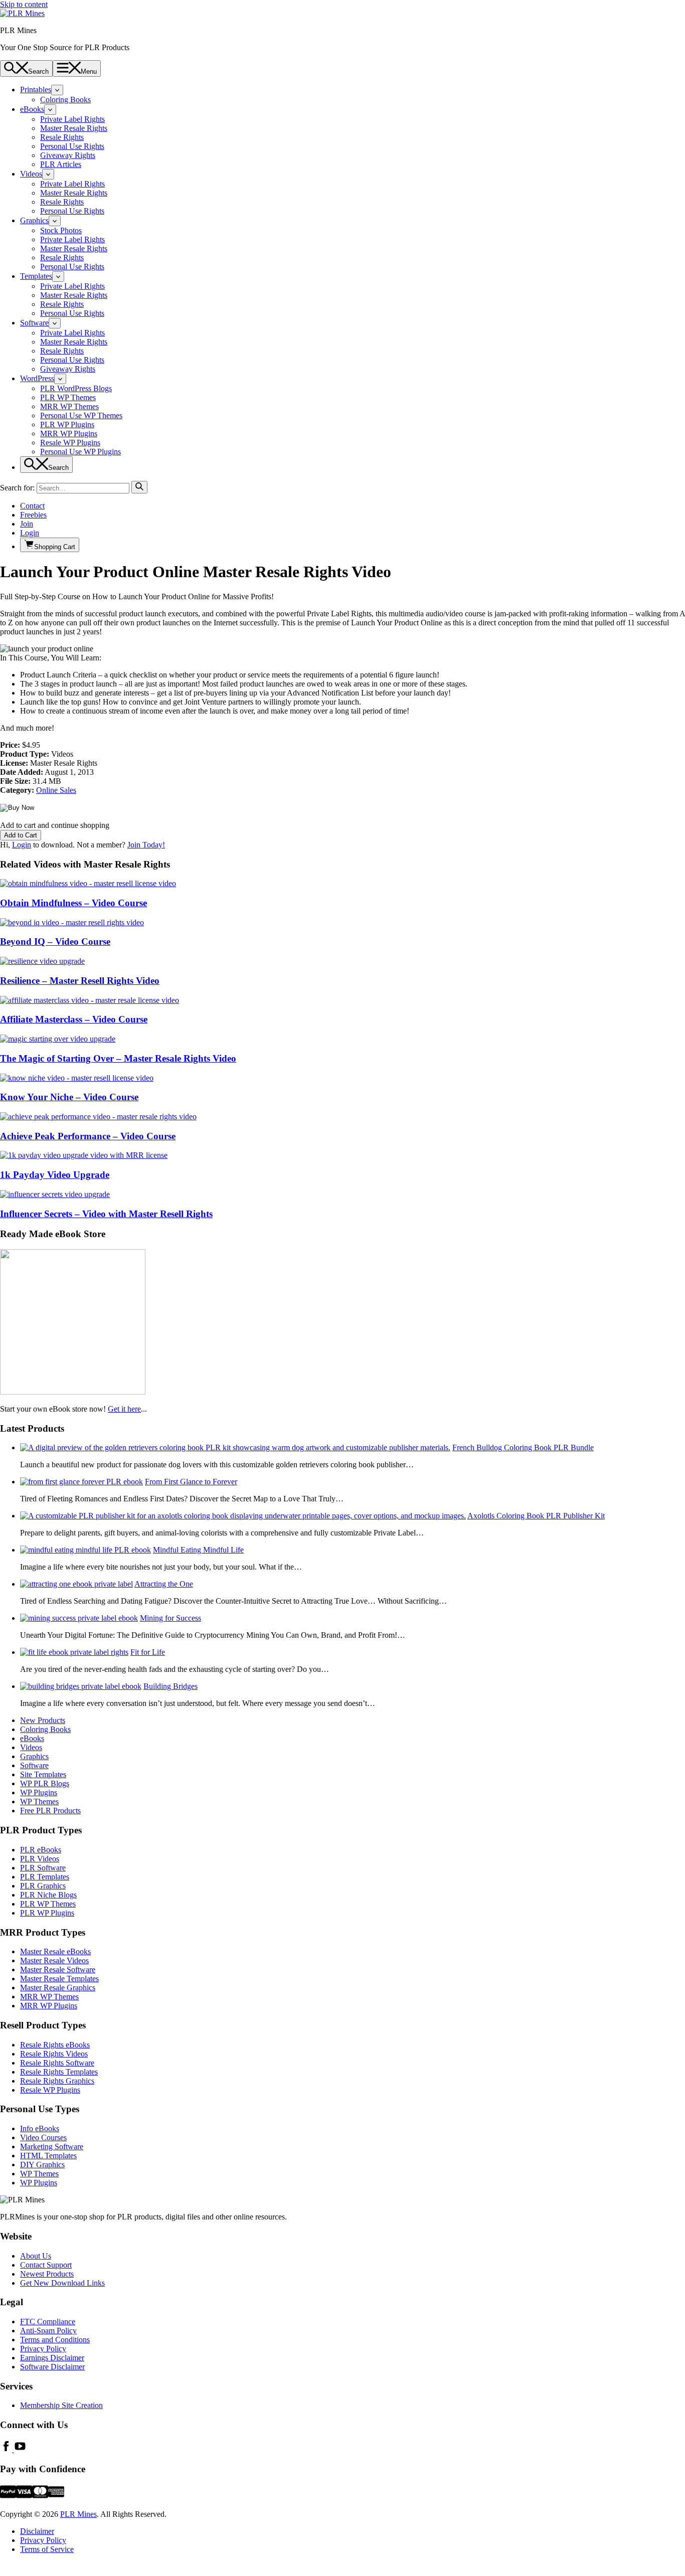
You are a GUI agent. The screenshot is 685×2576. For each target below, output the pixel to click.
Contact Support (46, 2265)
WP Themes (39, 1801)
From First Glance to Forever (191, 1482)
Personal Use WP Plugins (80, 452)
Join (27, 524)
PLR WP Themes (68, 397)
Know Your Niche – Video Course (69, 1097)
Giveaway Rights (68, 155)
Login (30, 533)
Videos (31, 174)
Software (34, 323)
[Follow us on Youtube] (20, 2449)
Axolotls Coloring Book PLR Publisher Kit (536, 1516)
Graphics (34, 220)
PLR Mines (78, 2514)
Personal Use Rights (72, 146)
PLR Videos (40, 1859)
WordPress (37, 378)
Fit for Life (148, 1652)
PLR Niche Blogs (48, 1895)
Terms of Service (47, 2549)
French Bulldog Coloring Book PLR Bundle (523, 1447)
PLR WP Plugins (67, 424)
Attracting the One (164, 1584)
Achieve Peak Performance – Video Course (88, 1136)
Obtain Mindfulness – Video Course (73, 903)
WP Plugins (39, 1792)
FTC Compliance (48, 2322)
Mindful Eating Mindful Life (198, 1550)
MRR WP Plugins (69, 434)
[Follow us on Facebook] (7, 2449)
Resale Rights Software (57, 2063)
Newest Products (47, 2274)
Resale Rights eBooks (55, 2045)
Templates (36, 276)
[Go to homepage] (22, 13)
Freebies (33, 515)
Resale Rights (62, 137)
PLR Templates (45, 1877)
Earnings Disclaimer (52, 2358)
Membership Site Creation (61, 2405)
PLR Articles (61, 164)
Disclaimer (37, 2531)
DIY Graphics (42, 2165)
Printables (36, 90)
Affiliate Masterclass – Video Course (74, 1019)
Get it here (124, 1409)
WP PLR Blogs (45, 1783)
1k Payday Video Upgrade (55, 1175)
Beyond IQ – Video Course (55, 941)
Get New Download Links (62, 2283)
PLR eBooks (41, 1850)
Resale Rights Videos (54, 2054)
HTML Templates (48, 2156)
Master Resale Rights (74, 128)
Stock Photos (61, 230)
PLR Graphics (43, 1886)
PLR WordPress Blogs (76, 388)
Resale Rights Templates (59, 2072)
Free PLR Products (50, 1811)
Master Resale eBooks (55, 1951)
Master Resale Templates (59, 1979)
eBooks (32, 109)
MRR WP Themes (69, 406)
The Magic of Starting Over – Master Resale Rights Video (118, 1058)
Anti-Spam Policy (48, 2331)
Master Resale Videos (54, 1960)
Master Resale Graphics (58, 1988)
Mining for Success (170, 1618)
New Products (43, 1720)
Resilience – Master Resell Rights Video (80, 981)
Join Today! (146, 845)
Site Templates (43, 1774)
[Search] (139, 487)
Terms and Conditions (55, 2340)
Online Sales (56, 790)
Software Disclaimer (52, 2367)
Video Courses (43, 2137)
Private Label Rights (72, 119)
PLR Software (43, 1868)
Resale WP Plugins (70, 443)
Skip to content (24, 4)
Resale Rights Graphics (57, 2081)
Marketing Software (52, 2146)
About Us (36, 2256)
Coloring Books (65, 100)
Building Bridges (170, 1686)
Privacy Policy (43, 2349)
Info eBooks (40, 2128)
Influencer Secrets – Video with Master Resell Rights (106, 1214)
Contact (32, 506)
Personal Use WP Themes (81, 415)
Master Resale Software (58, 1969)
